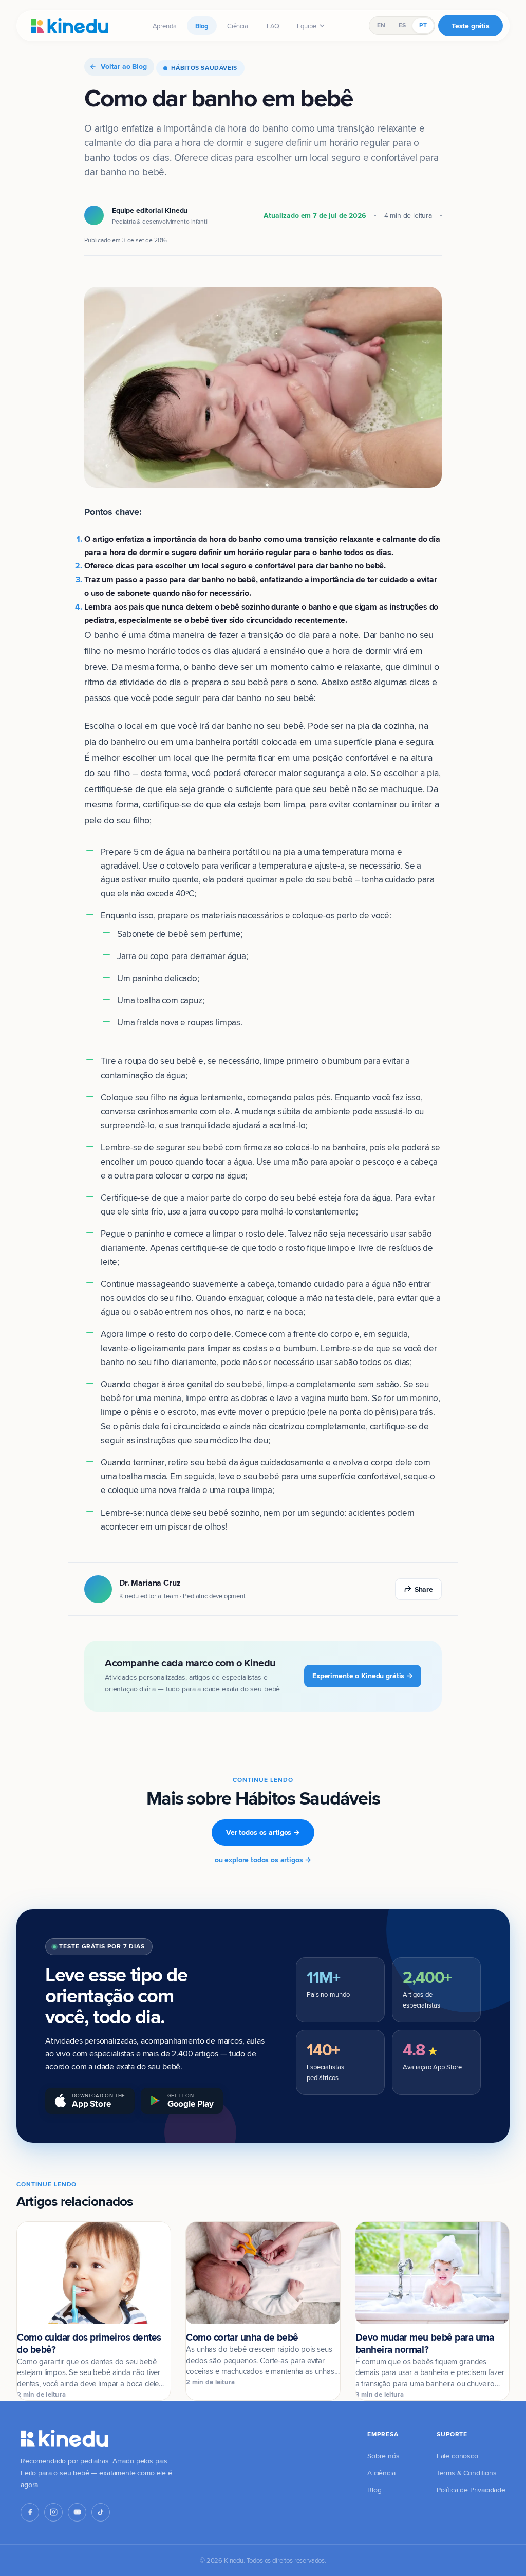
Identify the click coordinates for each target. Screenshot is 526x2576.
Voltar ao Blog (124, 66)
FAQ (273, 26)
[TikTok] (101, 2512)
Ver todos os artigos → (263, 1832)
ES (402, 25)
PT (423, 25)
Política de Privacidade (471, 2490)
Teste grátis (471, 26)
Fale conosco (457, 2456)
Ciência (238, 26)
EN (381, 25)
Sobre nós (383, 2456)
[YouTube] (77, 2512)
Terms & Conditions (467, 2473)
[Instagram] (53, 2512)
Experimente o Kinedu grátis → (363, 1676)
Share (424, 1589)
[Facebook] (30, 2512)
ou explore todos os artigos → (263, 1860)
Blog (202, 26)
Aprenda (165, 26)
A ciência (381, 2473)
